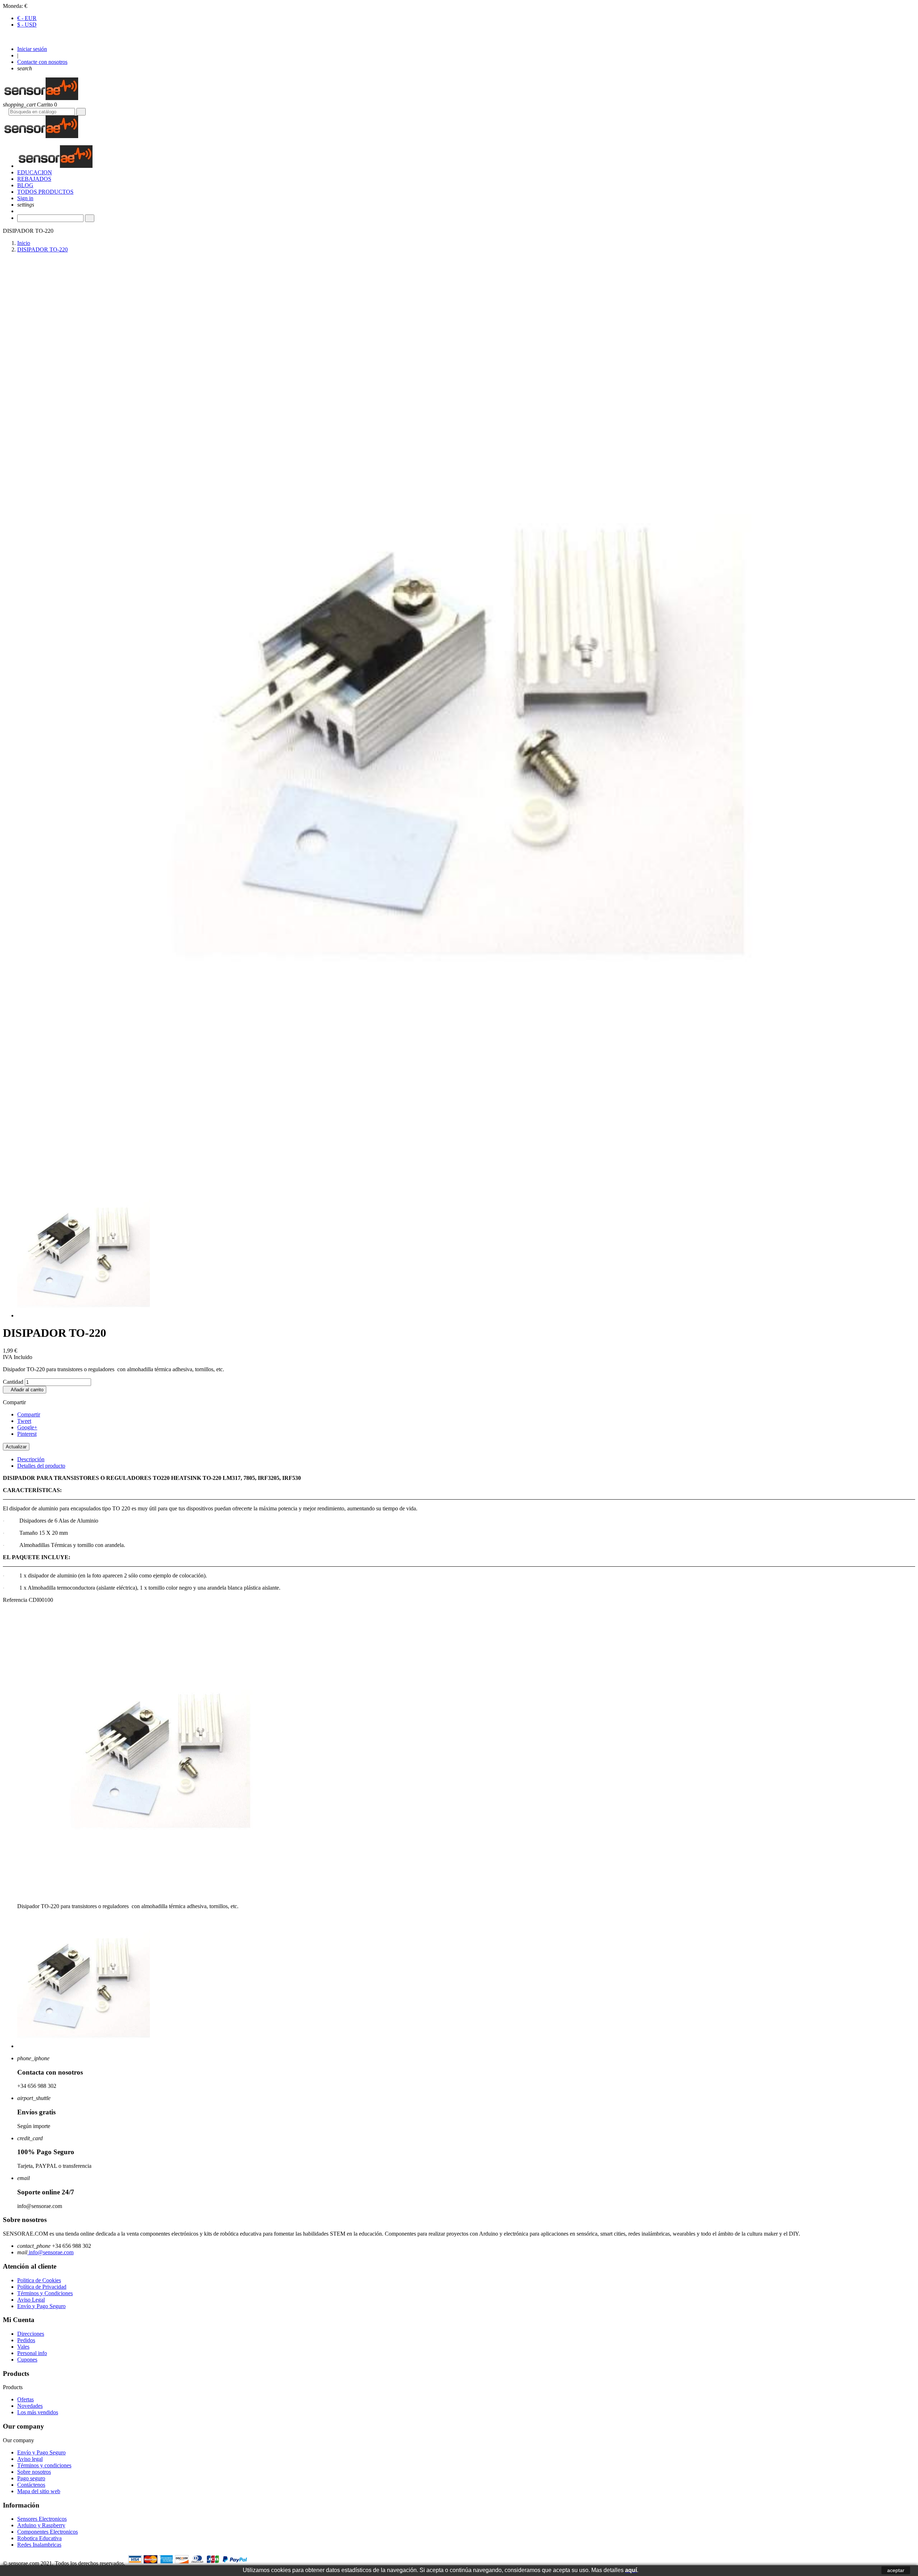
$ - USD (27, 25)
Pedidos (26, 2340)
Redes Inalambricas (39, 2545)
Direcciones (31, 2334)
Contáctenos (31, 2485)
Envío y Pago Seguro (41, 2306)
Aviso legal (30, 2459)
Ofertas (25, 2399)
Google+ (27, 1427)
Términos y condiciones (44, 2465)
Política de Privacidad (42, 2287)
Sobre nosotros (34, 2472)
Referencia (16, 1600)
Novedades (30, 2406)
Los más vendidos (38, 2412)
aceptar (896, 2570)
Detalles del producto (41, 1466)
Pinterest (27, 1434)
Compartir (29, 1414)
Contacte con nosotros (42, 62)
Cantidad (13, 1382)
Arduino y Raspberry (41, 2525)
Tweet (24, 1421)
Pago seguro (31, 2478)
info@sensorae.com (50, 2252)
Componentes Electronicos (48, 2532)
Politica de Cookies (39, 2280)
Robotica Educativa (39, 2538)
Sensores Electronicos (42, 2519)
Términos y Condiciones (45, 2293)
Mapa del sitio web (39, 2491)
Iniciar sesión (32, 49)
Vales (23, 2347)
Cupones (27, 2360)
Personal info (32, 2353)
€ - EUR (27, 18)
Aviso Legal (31, 2300)
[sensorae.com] (41, 98)
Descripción (31, 1459)
